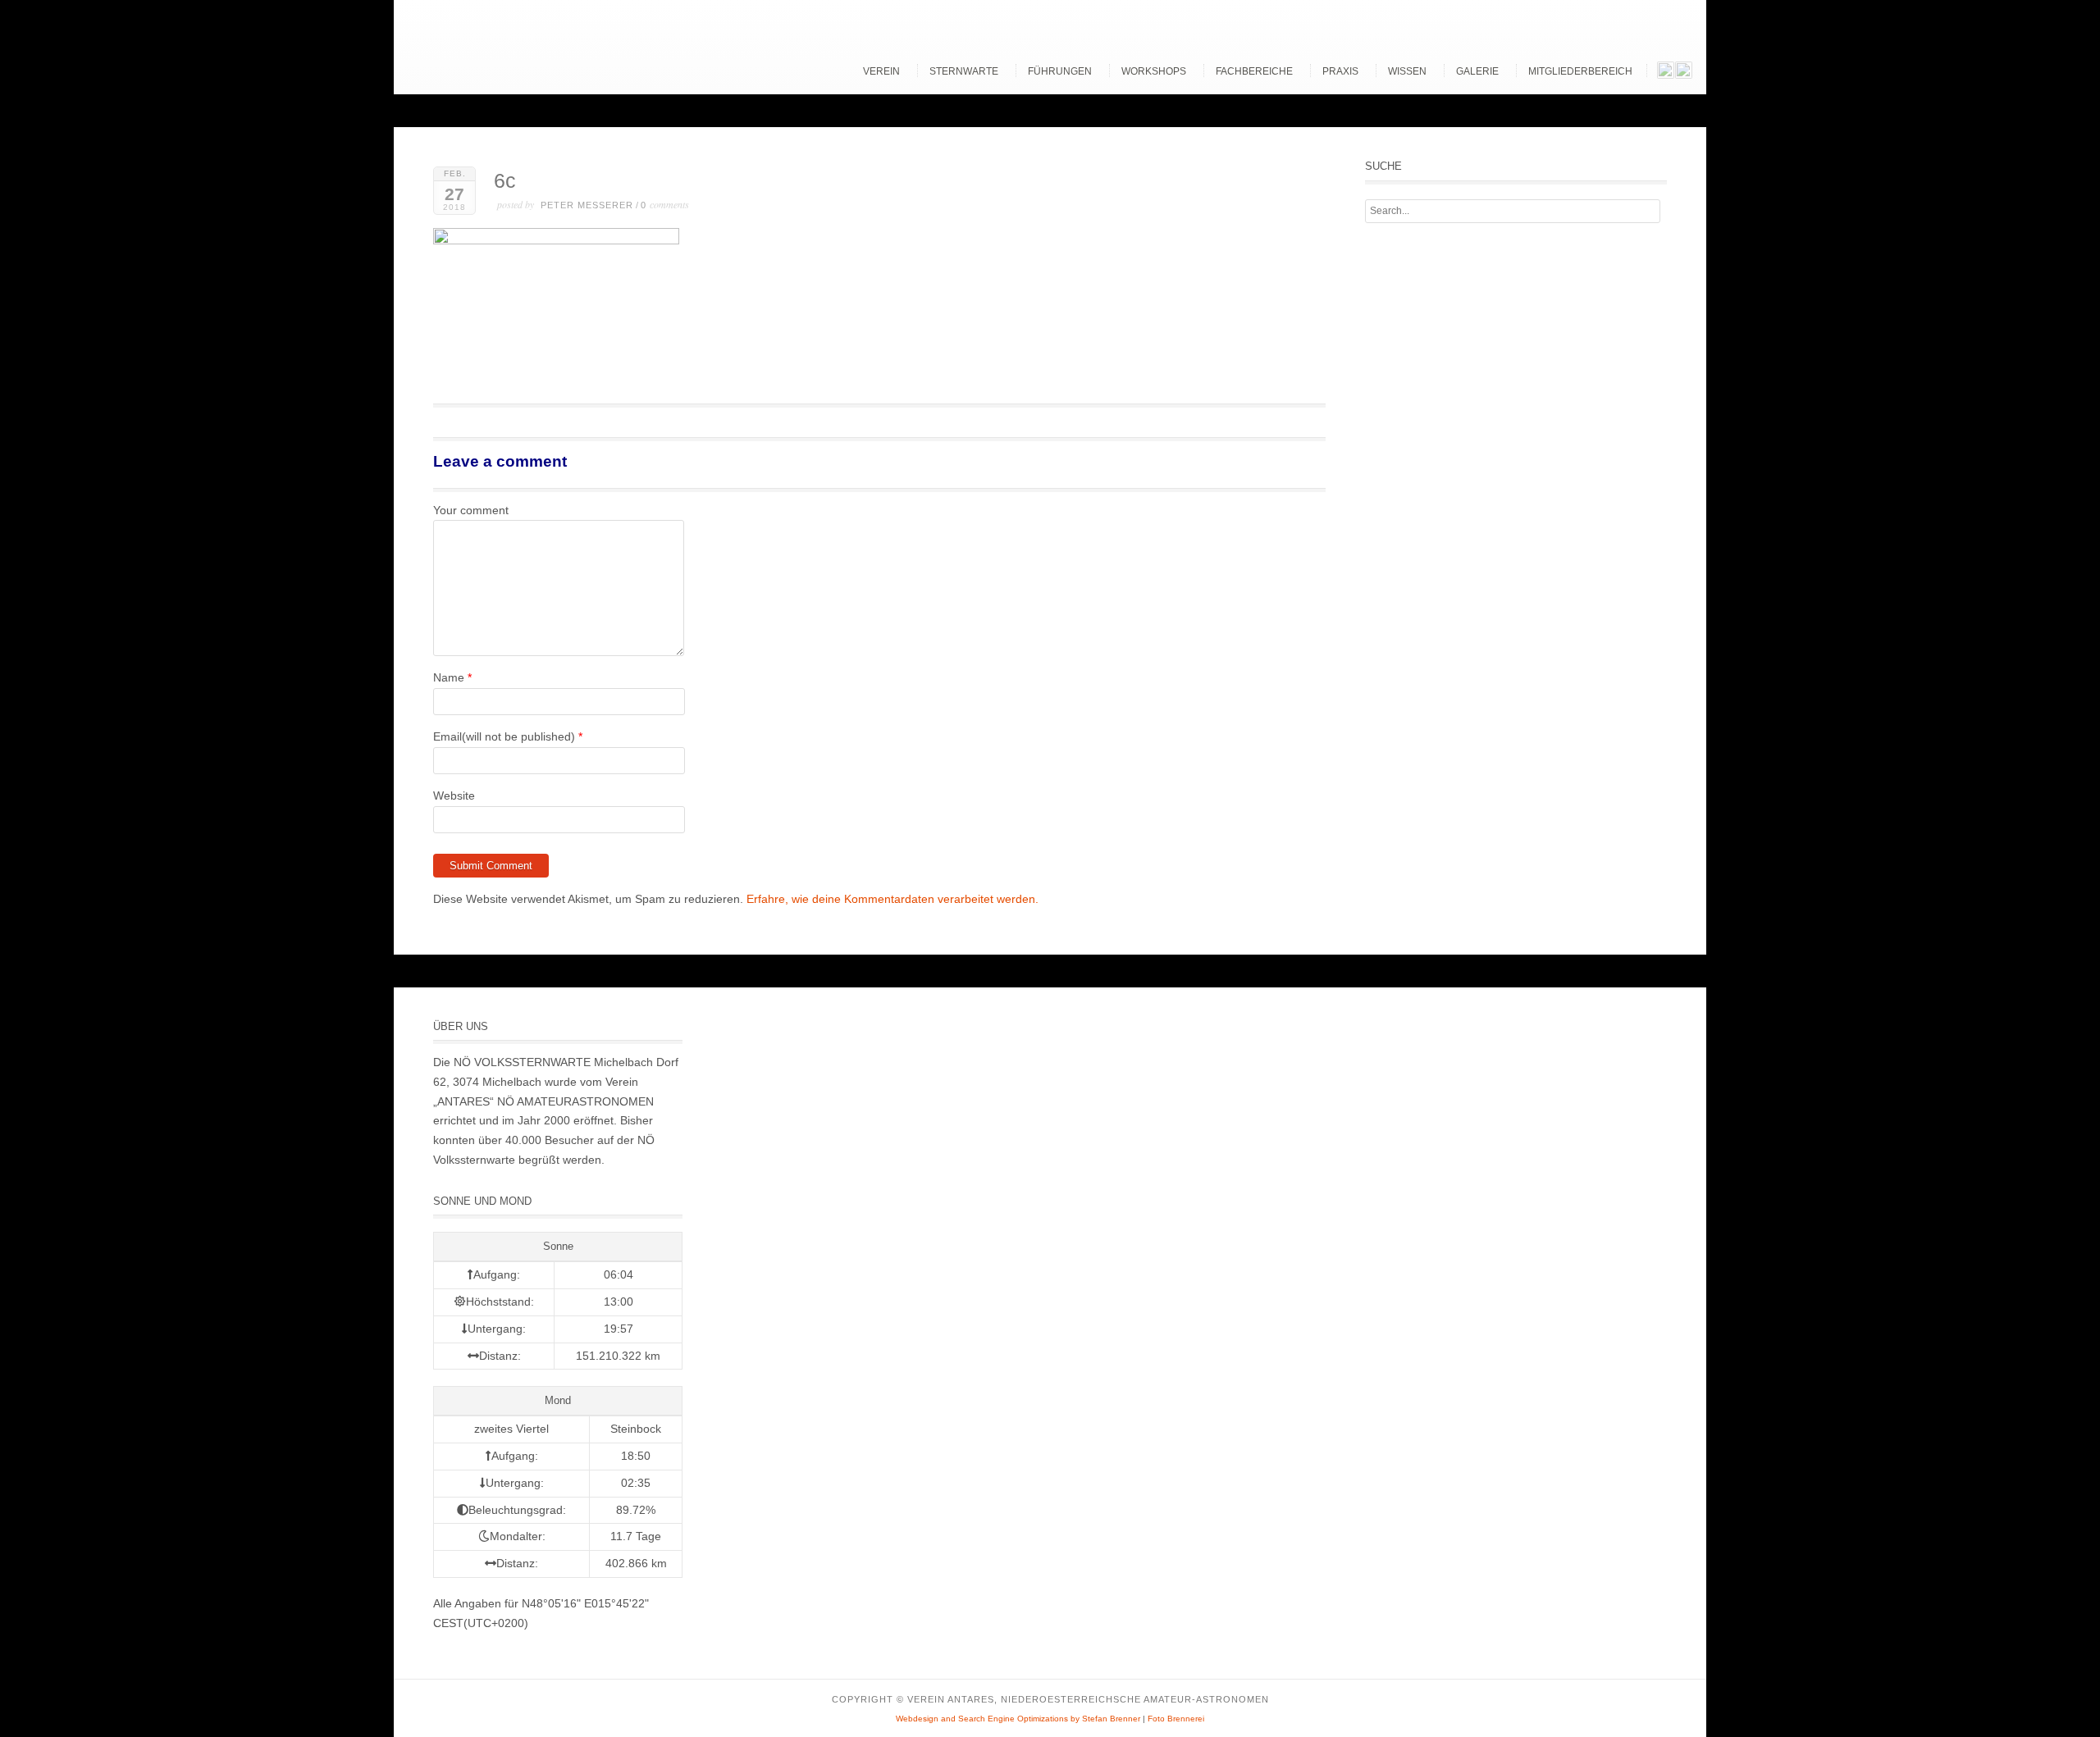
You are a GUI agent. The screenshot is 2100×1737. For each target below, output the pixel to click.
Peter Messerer (587, 205)
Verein (881, 71)
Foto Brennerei (1176, 1719)
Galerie (1477, 71)
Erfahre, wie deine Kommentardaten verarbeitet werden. (892, 899)
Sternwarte (964, 71)
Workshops (1154, 71)
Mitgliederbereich (1580, 71)
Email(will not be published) (504, 736)
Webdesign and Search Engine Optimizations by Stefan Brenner (1018, 1719)
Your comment (471, 510)
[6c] (556, 240)
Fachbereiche (1254, 71)
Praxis (1340, 71)
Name (449, 677)
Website (454, 796)
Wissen (1407, 71)
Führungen (1060, 71)
